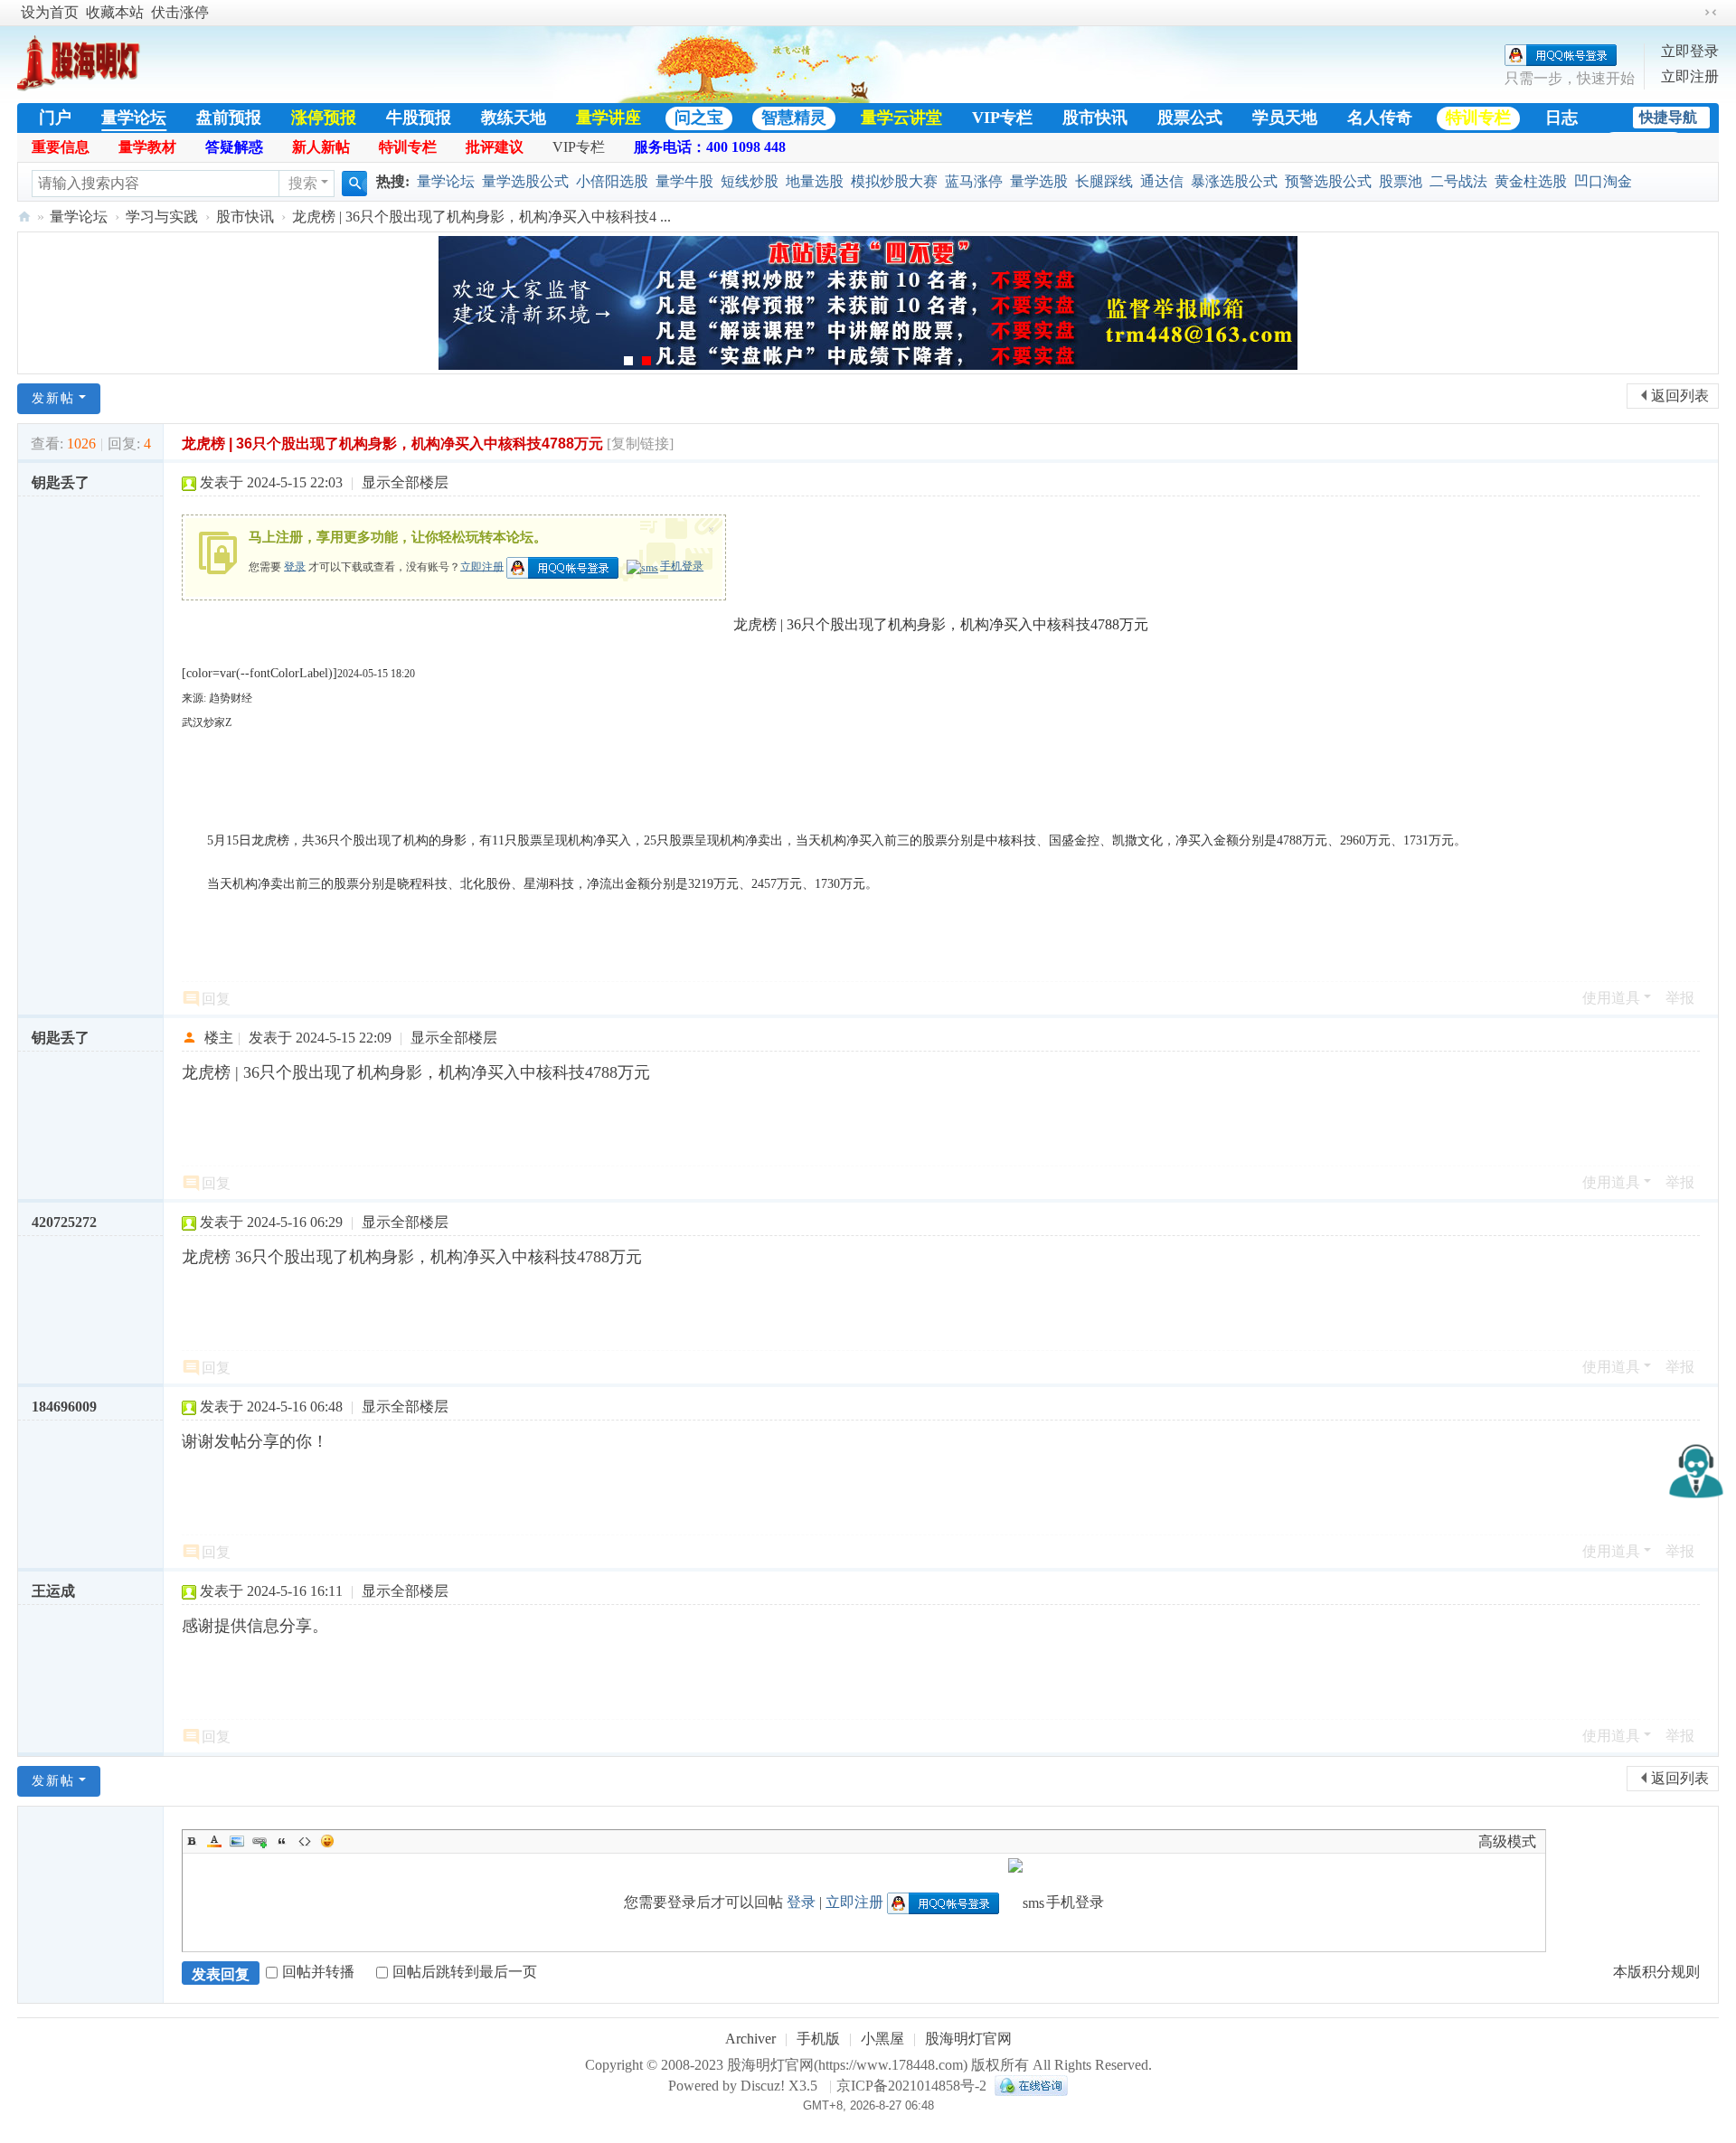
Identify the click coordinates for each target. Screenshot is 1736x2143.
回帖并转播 (318, 1972)
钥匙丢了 (61, 482)
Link (259, 1841)
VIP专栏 (1002, 118)
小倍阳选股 (612, 181)
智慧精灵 (794, 118)
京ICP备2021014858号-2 (911, 2086)
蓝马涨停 (974, 181)
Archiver (750, 2039)
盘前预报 (229, 118)
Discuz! (763, 2086)
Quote (282, 1841)
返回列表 (1680, 396)
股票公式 (1190, 118)
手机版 (818, 2039)
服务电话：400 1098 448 (710, 147)
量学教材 (147, 147)
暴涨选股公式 (1234, 181)
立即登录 (1690, 51)
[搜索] (354, 184)
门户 (55, 118)
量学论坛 (134, 118)
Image (237, 1841)
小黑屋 (882, 2039)
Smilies (327, 1841)
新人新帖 (321, 147)
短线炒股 (750, 181)
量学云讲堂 (901, 118)
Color (214, 1841)
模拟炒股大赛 (894, 181)
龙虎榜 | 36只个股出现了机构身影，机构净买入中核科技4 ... (481, 217)
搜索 (303, 183)
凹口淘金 (1603, 181)
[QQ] (1029, 2086)
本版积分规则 (1656, 1972)
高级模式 (1507, 1841)
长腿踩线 (1104, 181)
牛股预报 (419, 118)
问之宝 (699, 118)
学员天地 (1285, 118)
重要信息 (61, 147)
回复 (216, 999)
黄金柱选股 (1531, 181)
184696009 (64, 1407)
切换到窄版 (1711, 13)
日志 (1561, 118)
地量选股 (815, 181)
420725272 (64, 1222)
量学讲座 (609, 118)
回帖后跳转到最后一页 (465, 1972)
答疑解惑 (234, 147)
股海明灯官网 (24, 217)
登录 (295, 566)
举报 (1680, 998)
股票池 (1401, 181)
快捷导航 (1668, 117)
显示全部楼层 (405, 482)
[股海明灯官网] (85, 83)
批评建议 (495, 147)
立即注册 (1690, 76)
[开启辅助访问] (1694, 13)
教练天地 (514, 118)
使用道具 (1611, 998)
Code (305, 1841)
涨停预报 (324, 118)
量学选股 (1039, 181)
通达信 (1162, 181)
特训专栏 (1478, 118)
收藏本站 (115, 12)
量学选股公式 (525, 181)
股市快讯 (1095, 118)
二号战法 (1458, 181)
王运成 (53, 1591)
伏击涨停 (180, 12)
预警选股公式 (1328, 181)
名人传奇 (1380, 118)
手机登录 (682, 566)
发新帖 (53, 398)
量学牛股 (684, 181)
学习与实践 (162, 217)
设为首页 (50, 12)
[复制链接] (640, 444)
